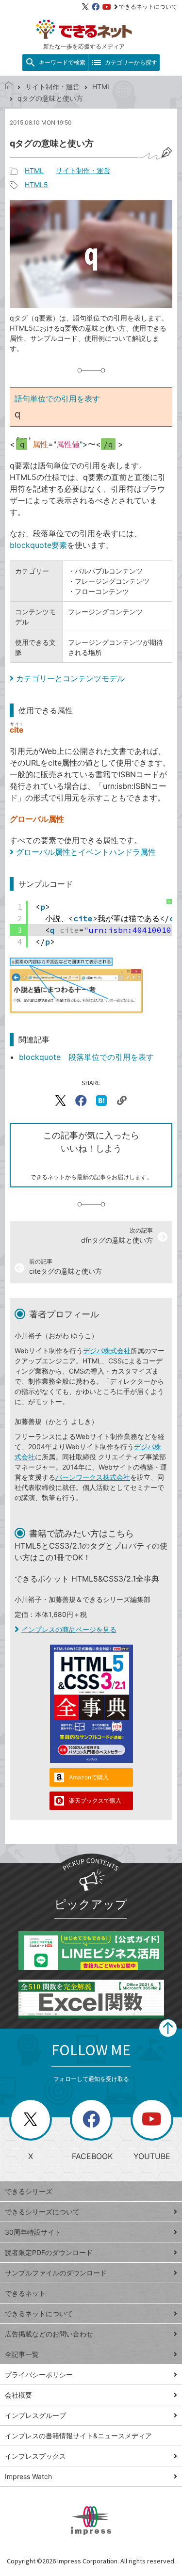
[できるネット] (9, 87)
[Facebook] (96, 7)
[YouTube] (107, 7)
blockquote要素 (38, 545)
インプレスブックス (35, 2456)
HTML (102, 87)
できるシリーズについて (42, 2212)
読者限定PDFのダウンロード (49, 2252)
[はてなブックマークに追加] (101, 1101)
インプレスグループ (35, 2415)
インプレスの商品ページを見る (69, 1629)
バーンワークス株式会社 (93, 1477)
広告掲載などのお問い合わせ (49, 2334)
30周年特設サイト (33, 2232)
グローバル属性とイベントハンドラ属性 (86, 852)
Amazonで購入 (89, 1777)
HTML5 (36, 184)
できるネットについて (148, 7)
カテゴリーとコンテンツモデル (70, 678)
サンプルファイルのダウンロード (56, 2273)
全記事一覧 (22, 2354)
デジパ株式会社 (107, 1351)
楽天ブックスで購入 (95, 1800)
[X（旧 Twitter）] (85, 7)
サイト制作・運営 (52, 87)
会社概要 (18, 2395)
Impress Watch (28, 2476)
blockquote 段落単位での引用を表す (86, 1057)
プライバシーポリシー (39, 2375)
